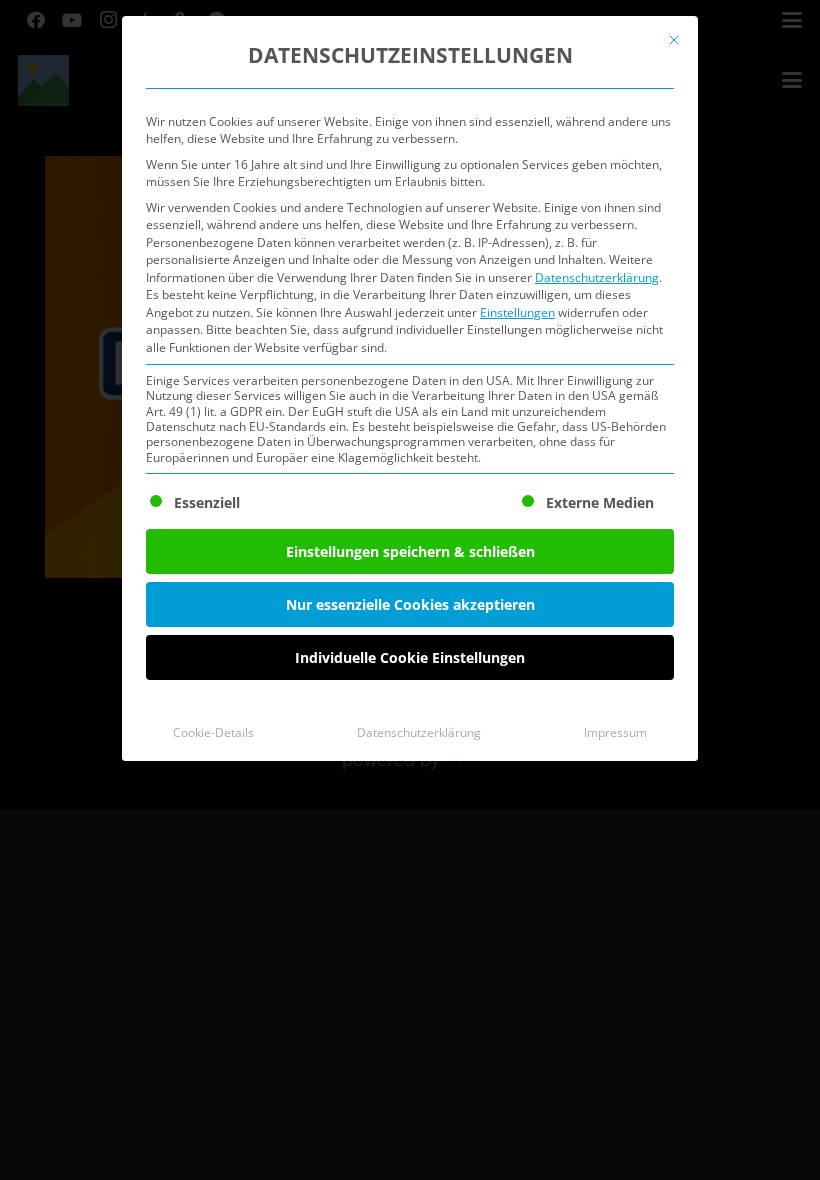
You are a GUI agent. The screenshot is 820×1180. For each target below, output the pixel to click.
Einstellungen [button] (517, 312)
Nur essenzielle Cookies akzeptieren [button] (410, 604)
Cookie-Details (213, 732)
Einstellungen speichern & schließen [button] (410, 551)
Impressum (615, 732)
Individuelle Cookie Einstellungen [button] (410, 657)
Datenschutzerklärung (597, 277)
